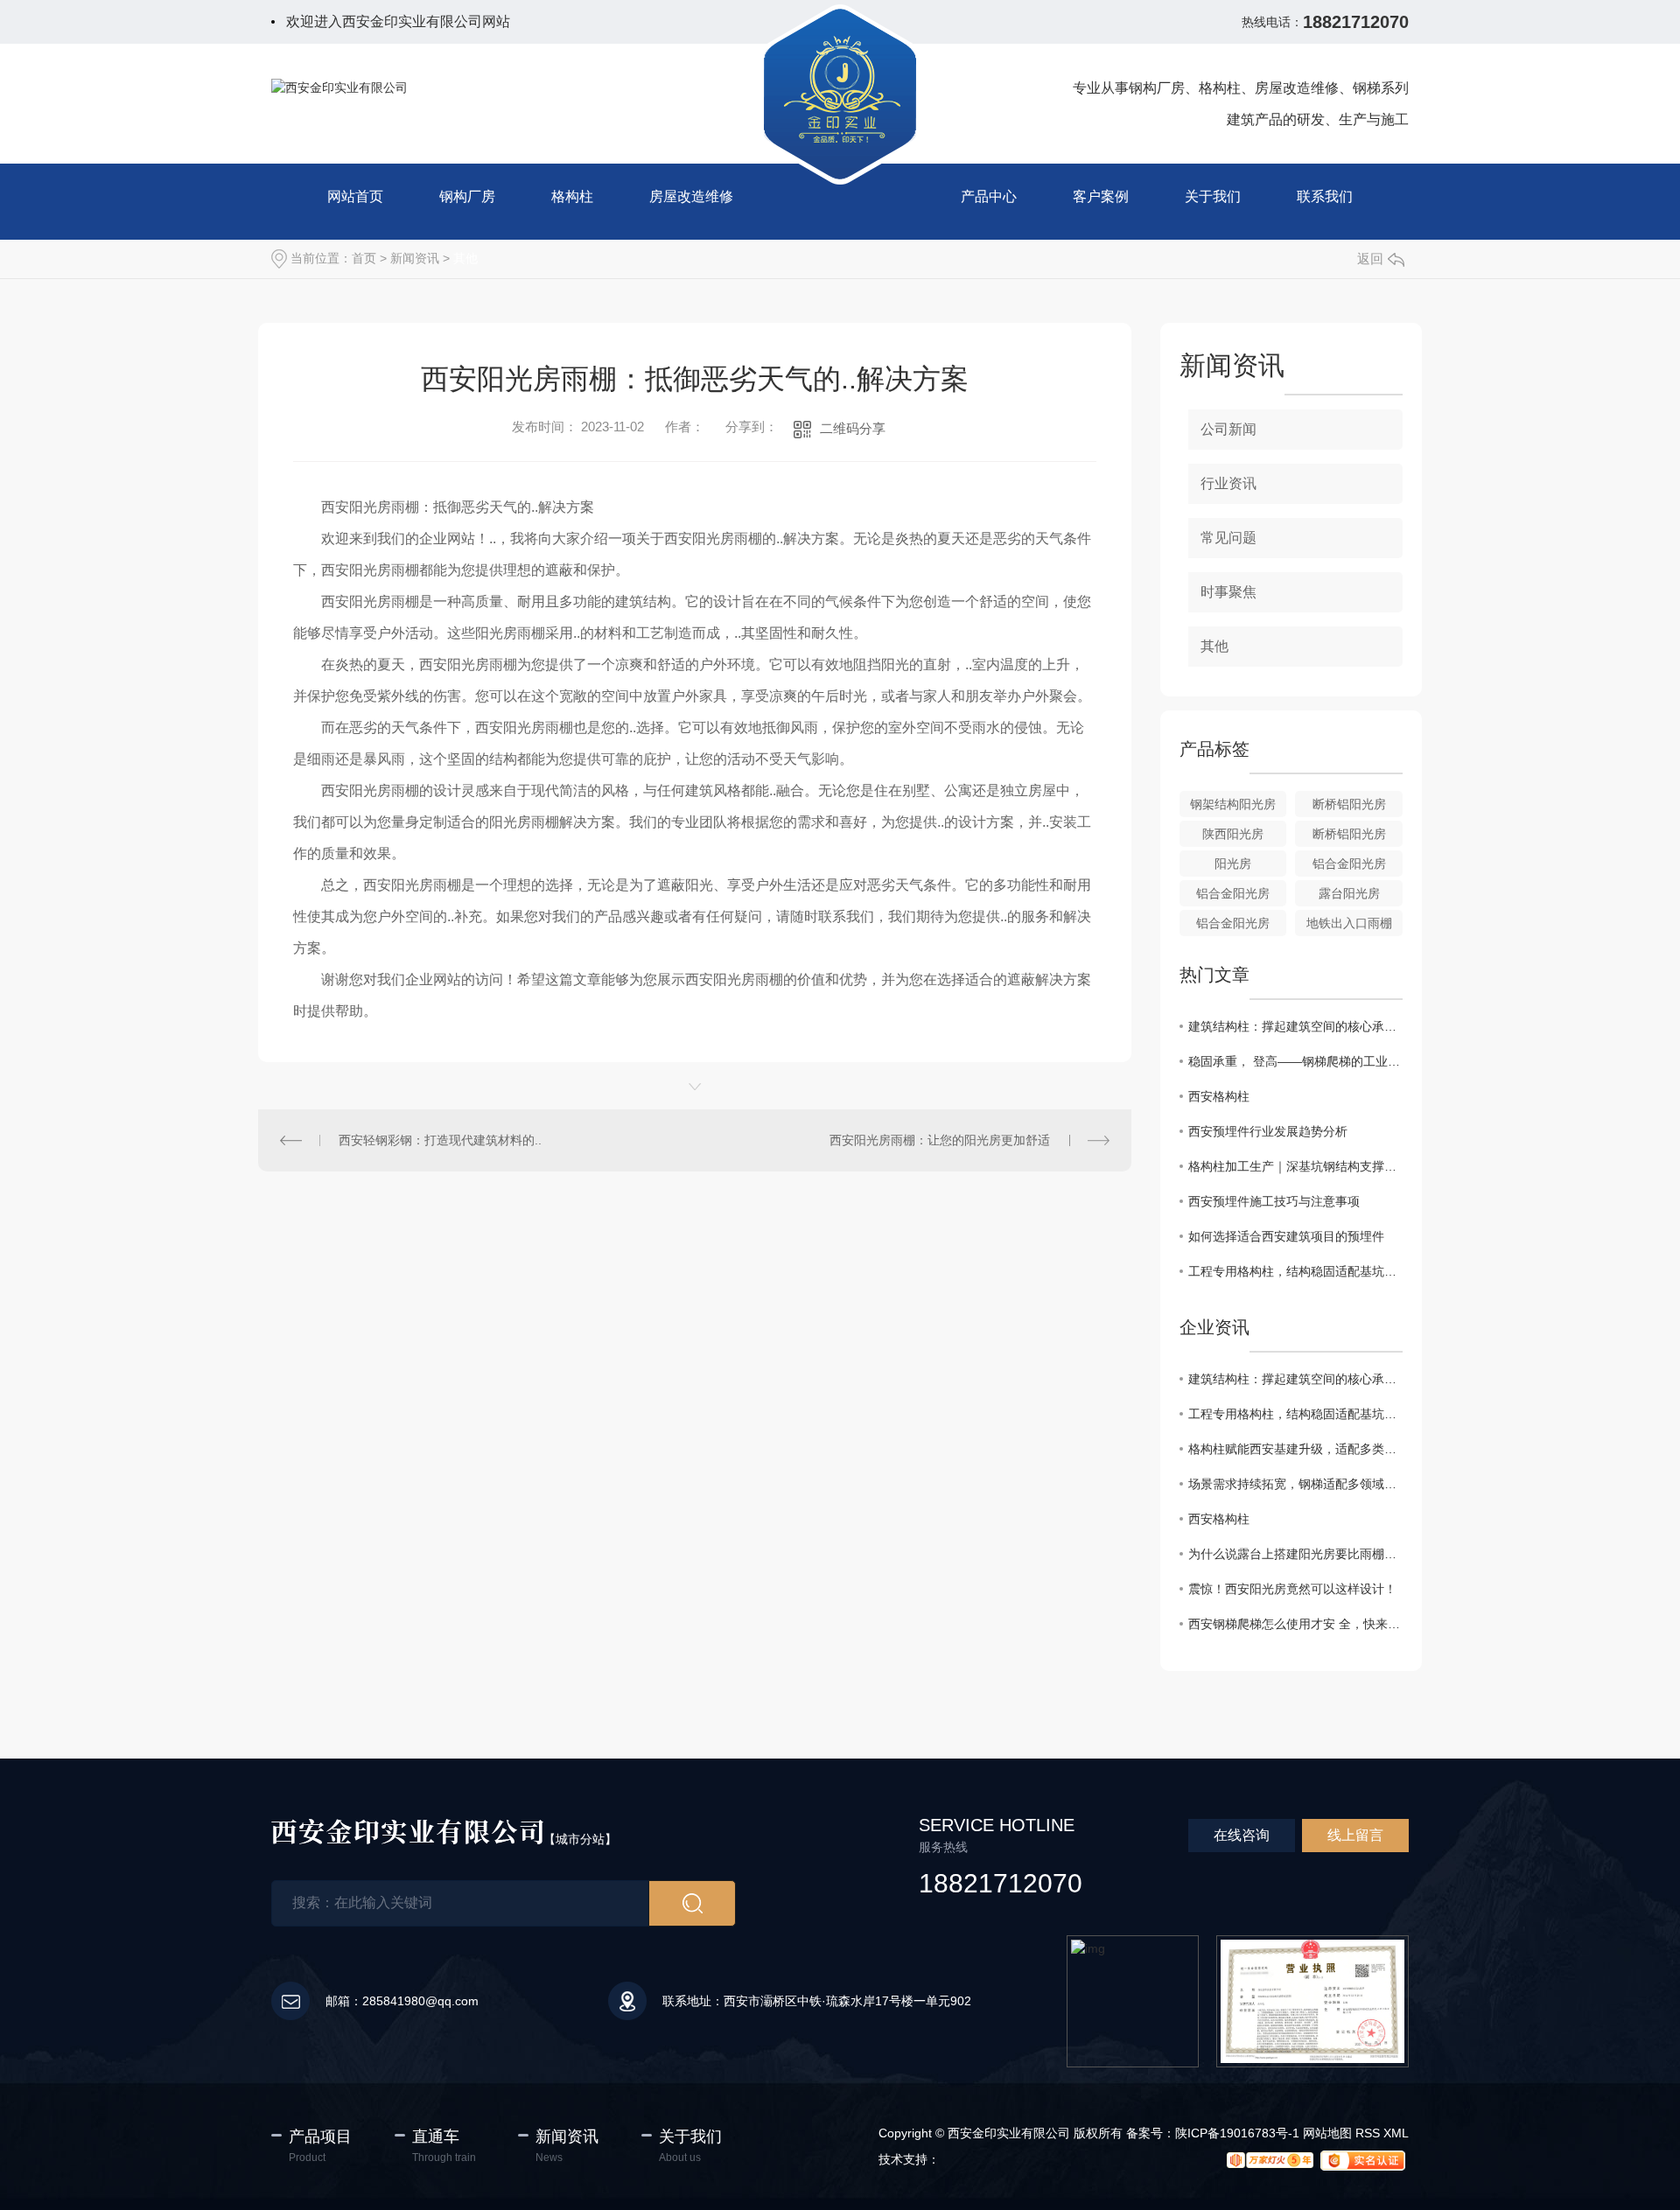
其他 (465, 258)
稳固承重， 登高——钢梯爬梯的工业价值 (1295, 1061)
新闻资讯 (415, 258)
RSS (1368, 2133)
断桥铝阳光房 (1349, 804)
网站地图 (1327, 2133)
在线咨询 (1242, 1835)
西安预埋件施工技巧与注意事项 (1274, 1201)
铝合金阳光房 (1349, 864)
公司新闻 (1228, 429)
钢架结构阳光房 (1233, 804)
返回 (1370, 259)
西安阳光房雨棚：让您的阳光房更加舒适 (940, 1140)
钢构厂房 (467, 196)
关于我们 (1213, 196)
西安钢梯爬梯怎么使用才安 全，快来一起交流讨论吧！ (1295, 1624)
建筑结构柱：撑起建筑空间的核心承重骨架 (1295, 1026)
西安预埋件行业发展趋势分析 (1268, 1131)
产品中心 (989, 196)
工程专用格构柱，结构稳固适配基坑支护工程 (1295, 1271)
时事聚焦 (1228, 592)
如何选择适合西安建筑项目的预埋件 (1286, 1236)
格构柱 (572, 196)
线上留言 (1355, 1835)
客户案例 (1101, 196)
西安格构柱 (1219, 1096)
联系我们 (1325, 196)
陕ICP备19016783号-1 (1237, 2133)
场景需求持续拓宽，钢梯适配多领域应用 (1295, 1484)
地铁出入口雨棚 (1349, 923)
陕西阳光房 (1233, 834)
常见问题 (1228, 538)
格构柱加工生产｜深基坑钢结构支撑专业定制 (1295, 1166)
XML (1396, 2133)
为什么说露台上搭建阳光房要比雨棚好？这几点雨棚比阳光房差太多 (1295, 1554)
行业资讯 (1228, 483)
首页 (364, 258)
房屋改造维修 (691, 196)
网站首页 (355, 196)
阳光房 (1233, 864)
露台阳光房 (1349, 893)
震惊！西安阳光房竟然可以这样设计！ (1292, 1589)
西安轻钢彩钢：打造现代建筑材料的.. (440, 1140)
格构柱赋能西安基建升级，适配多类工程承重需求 (1295, 1449)
